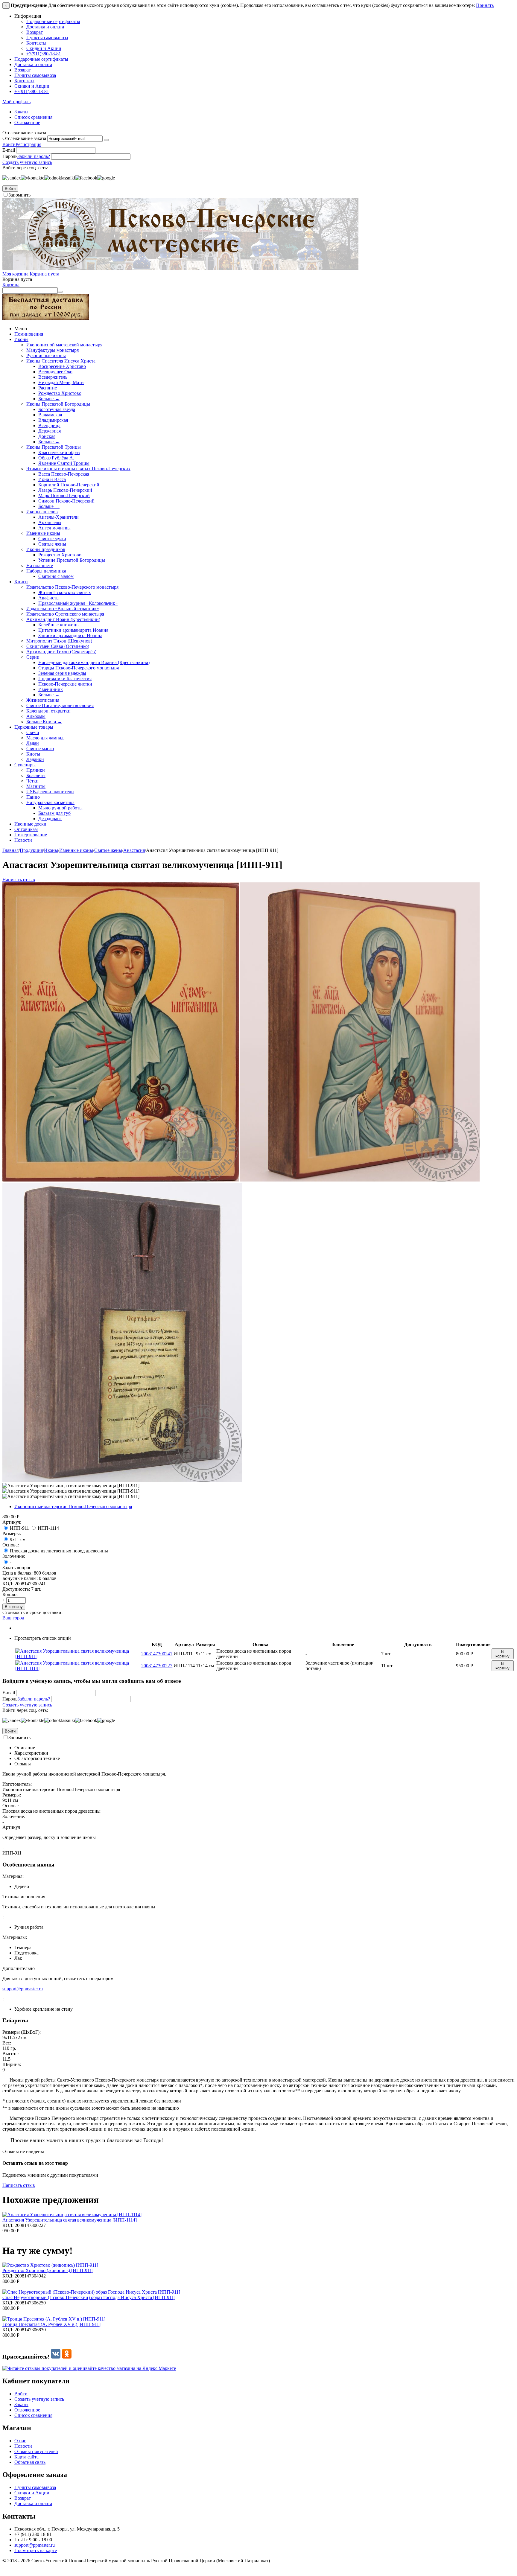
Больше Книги (44, 722)
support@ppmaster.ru (23, 1989)
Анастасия (134, 850)
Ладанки (35, 759)
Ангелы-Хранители (58, 517)
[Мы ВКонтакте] (56, 2357)
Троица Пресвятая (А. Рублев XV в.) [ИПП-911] (51, 2324)
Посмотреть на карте (36, 2550)
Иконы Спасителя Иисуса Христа (61, 361)
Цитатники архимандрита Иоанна (73, 630)
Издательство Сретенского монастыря (65, 614)
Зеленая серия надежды (62, 673)
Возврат (35, 32)
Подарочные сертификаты (53, 21)
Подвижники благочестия (65, 679)
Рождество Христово (60, 393)
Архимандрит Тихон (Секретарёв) (61, 652)
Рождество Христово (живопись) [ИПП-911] (48, 2270)
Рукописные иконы (46, 356)
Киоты (33, 754)
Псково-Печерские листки (65, 684)
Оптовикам (26, 829)
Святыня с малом (56, 576)
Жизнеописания (43, 700)
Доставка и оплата (45, 27)
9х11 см (18, 1539)
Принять (485, 5)
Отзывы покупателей (36, 2451)
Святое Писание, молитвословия (60, 705)
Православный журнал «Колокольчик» (78, 603)
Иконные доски (30, 824)
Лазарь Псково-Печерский (65, 490)
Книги (21, 582)
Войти (9, 144)
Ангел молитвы (54, 528)
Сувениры (25, 765)
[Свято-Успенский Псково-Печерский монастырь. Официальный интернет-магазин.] (180, 268)
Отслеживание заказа (24, 138)
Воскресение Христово (62, 366)
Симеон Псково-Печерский (66, 501)
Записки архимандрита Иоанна (70, 635)
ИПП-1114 (48, 1528)
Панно (33, 797)
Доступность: (16, 1589)
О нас (20, 2441)
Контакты (36, 43)
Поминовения (29, 334)
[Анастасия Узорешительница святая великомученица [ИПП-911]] (121, 1180)
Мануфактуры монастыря (53, 350)
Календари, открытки (48, 711)
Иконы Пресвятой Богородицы (58, 404)
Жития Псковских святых (65, 592)
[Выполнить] (106, 140)
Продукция (31, 850)
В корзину (14, 1607)
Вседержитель (53, 377)
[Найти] (60, 292)
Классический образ (59, 452)
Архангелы (50, 522)
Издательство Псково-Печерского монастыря (72, 587)
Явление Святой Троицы (64, 463)
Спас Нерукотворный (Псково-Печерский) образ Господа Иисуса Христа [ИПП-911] (89, 2297)
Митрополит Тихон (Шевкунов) (59, 641)
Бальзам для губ (54, 813)
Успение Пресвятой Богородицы (72, 560)
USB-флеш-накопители (50, 792)
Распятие (48, 388)
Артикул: (12, 1522)
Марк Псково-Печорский (64, 495)
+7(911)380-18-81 (44, 54)
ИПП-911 (19, 1528)
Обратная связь (30, 2462)
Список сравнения (33, 117)
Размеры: (12, 1533)
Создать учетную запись (27, 162)
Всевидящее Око (55, 372)
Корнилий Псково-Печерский (69, 485)
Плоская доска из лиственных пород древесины (59, 1551)
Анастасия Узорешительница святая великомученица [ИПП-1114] (70, 2220)
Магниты (36, 786)
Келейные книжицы (59, 625)
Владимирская (53, 420)
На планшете (40, 565)
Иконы (21, 339)
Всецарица (49, 425)
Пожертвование (31, 835)
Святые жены (52, 544)
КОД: (8, 1584)
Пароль (10, 156)
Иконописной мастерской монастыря (64, 345)
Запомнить (19, 195)
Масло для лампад (45, 738)
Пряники (36, 770)
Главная (10, 850)
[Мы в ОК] (67, 2357)
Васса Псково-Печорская (64, 474)
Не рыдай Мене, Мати (61, 382)
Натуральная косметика (50, 802)
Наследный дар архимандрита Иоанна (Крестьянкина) (94, 662)
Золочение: (14, 1556)
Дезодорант (50, 819)
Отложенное (27, 122)
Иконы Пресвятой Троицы (54, 447)
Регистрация (28, 144)
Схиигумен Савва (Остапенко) (58, 646)
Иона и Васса (52, 479)
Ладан (33, 743)
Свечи (33, 732)
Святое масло (40, 749)
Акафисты (49, 598)
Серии (33, 657)
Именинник (51, 689)
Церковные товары (34, 727)
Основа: (11, 1545)
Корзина (11, 285)
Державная (50, 431)
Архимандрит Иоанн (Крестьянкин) (63, 619)
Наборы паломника (46, 571)
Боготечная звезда (57, 409)
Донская (47, 436)
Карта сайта (26, 2457)
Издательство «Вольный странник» (63, 609)
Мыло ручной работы (60, 808)
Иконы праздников (46, 549)
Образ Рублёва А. (56, 458)
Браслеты (36, 775)
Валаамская (50, 415)
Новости (23, 840)
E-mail (9, 150)
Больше (49, 399)
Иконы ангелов (42, 512)
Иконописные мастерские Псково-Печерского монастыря (73, 1507)
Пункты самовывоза (47, 38)
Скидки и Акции (44, 48)
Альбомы (36, 716)
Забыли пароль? (34, 156)
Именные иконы (43, 533)
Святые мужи (52, 539)
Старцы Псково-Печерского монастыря (79, 668)
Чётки (32, 781)
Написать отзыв (19, 880)
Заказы (21, 112)
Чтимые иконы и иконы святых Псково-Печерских (78, 469)
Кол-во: (10, 1594)
